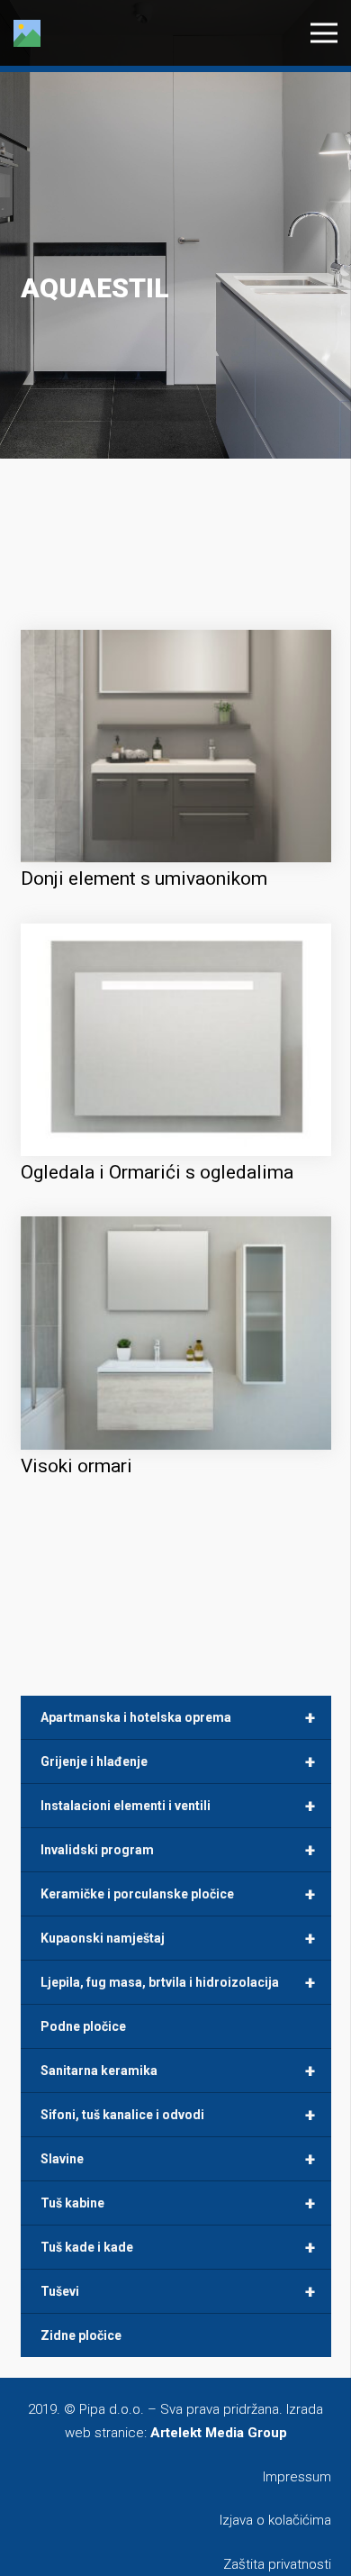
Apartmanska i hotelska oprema (178, 1717)
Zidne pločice (81, 2335)
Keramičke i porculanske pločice (178, 1894)
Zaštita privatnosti (277, 2564)
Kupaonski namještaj (178, 1938)
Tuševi (178, 2291)
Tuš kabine (178, 2203)
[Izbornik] (324, 33)
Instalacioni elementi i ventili (178, 1806)
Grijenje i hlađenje (178, 1761)
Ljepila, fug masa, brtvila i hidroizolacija (178, 1982)
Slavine (178, 2159)
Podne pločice (83, 2026)
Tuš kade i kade (178, 2247)
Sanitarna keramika (178, 2071)
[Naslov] (27, 33)
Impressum (297, 2477)
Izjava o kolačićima (275, 2520)
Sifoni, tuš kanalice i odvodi (178, 2115)
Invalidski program (178, 1850)
